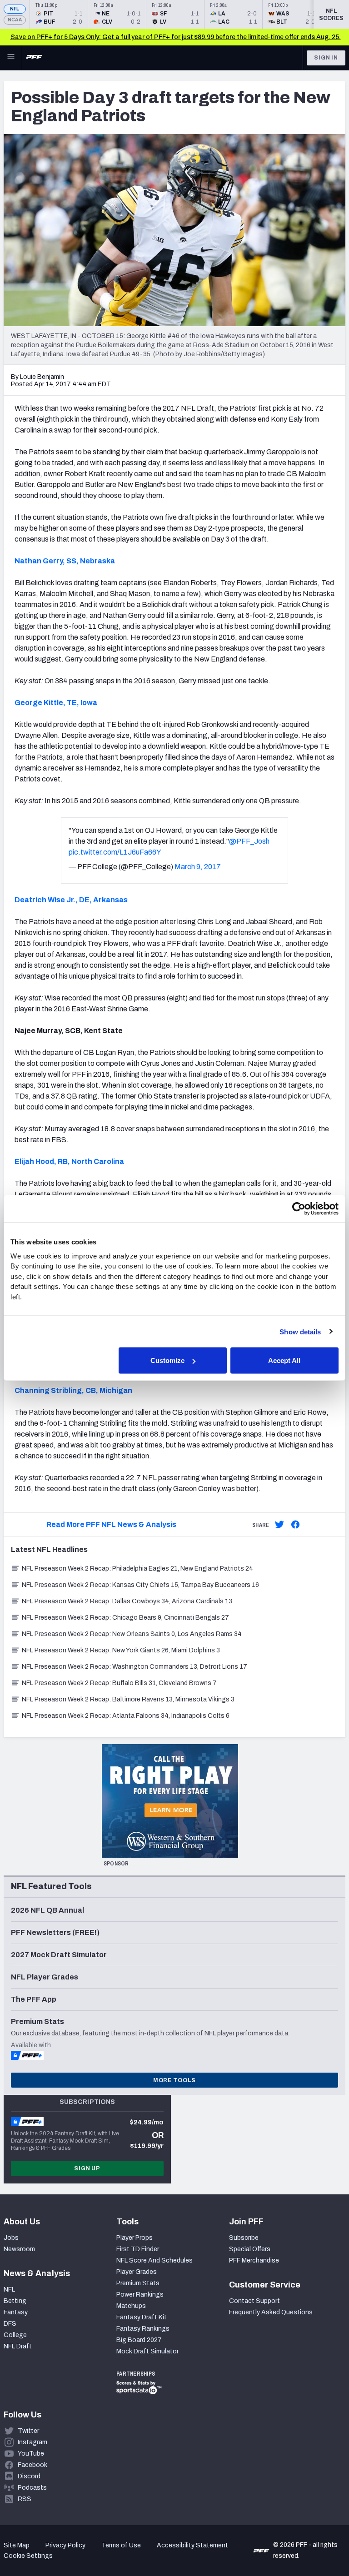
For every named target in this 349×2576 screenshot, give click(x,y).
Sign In (326, 58)
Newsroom (19, 2249)
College (15, 2335)
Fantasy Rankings (143, 2329)
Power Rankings (140, 2295)
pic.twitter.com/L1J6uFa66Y (115, 852)
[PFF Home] (34, 58)
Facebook (32, 2465)
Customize (167, 1360)
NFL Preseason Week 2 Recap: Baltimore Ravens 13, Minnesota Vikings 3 (128, 1699)
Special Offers (250, 2249)
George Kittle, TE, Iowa (56, 703)
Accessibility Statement (192, 2545)
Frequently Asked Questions (271, 2312)
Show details (300, 1331)
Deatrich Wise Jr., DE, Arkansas (71, 900)
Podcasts (32, 2488)
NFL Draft (18, 2346)
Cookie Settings (28, 2556)
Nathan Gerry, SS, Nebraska (65, 561)
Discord (29, 2476)
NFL (15, 9)
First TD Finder (138, 2249)
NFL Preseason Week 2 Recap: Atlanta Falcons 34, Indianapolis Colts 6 (126, 1716)
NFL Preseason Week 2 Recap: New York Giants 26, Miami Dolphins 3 (121, 1650)
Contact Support (254, 2301)
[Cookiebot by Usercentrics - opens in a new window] (299, 1209)
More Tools (174, 2080)
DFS (10, 2324)
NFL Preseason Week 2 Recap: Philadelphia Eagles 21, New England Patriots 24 (137, 1569)
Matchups (131, 2306)
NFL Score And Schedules (155, 2260)
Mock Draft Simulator (147, 2351)
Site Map (17, 2545)
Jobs (11, 2238)
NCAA (15, 20)
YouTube (31, 2454)
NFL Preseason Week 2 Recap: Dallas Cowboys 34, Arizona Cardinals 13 (127, 1601)
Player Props (135, 2238)
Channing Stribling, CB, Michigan (73, 1390)
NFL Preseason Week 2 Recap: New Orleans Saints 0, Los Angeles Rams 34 (132, 1634)
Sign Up (87, 2168)
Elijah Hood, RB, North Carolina (69, 1161)
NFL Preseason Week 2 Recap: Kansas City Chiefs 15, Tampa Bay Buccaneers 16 (140, 1585)
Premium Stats (138, 2283)
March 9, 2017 (198, 867)
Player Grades (137, 2272)
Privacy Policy (65, 2545)
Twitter (28, 2431)
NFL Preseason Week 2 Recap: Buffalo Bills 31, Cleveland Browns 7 (119, 1683)
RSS (25, 2499)
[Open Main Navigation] (11, 58)
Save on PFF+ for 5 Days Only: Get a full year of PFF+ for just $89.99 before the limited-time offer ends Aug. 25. (176, 37)
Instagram (32, 2442)
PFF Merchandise (254, 2260)
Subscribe (244, 2238)
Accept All (284, 1360)
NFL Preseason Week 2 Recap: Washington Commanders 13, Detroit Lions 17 (135, 1667)
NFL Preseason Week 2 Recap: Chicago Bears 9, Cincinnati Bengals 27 (125, 1618)
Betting (15, 2301)
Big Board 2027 (139, 2340)
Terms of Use (121, 2545)
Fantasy (16, 2312)
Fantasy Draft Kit (142, 2317)
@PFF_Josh (249, 841)
